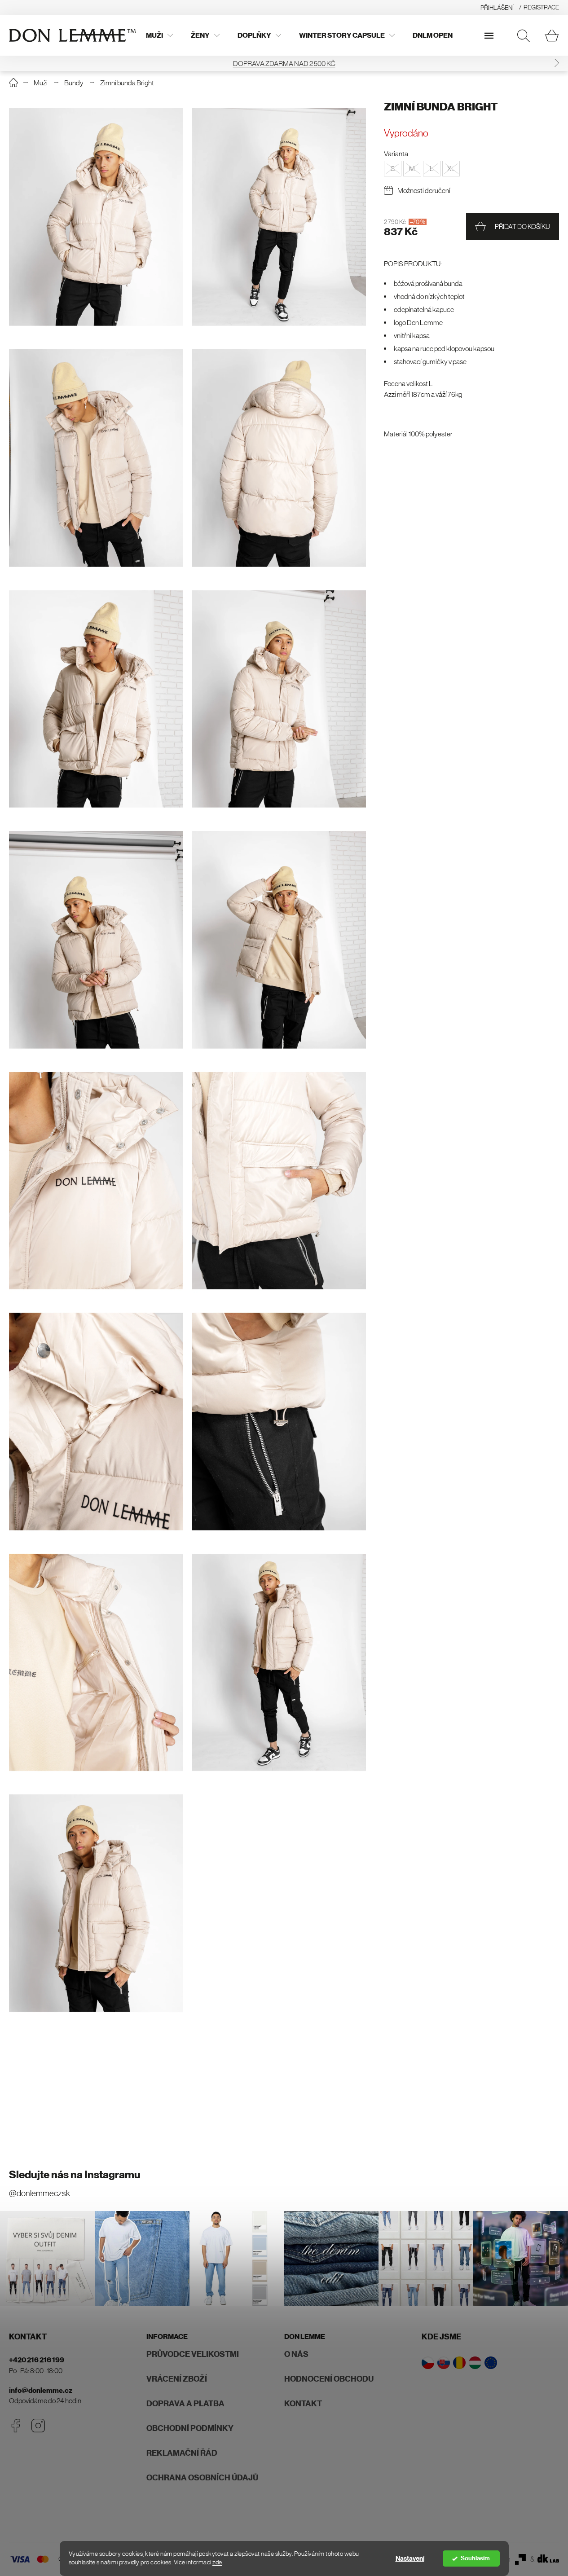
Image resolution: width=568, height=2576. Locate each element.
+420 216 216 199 (37, 2360)
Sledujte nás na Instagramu (75, 2175)
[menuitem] (159, 35)
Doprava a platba (185, 2404)
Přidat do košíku (522, 226)
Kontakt (303, 2404)
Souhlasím (475, 2558)
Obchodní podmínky (190, 2428)
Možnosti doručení (424, 190)
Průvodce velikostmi (193, 2354)
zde (217, 2562)
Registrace (541, 7)
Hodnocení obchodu (329, 2379)
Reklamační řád (182, 2453)
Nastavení (410, 2558)
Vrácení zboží (177, 2379)
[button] (11, 63)
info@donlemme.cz (41, 2390)
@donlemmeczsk (40, 2193)
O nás (296, 2354)
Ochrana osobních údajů (202, 2478)
